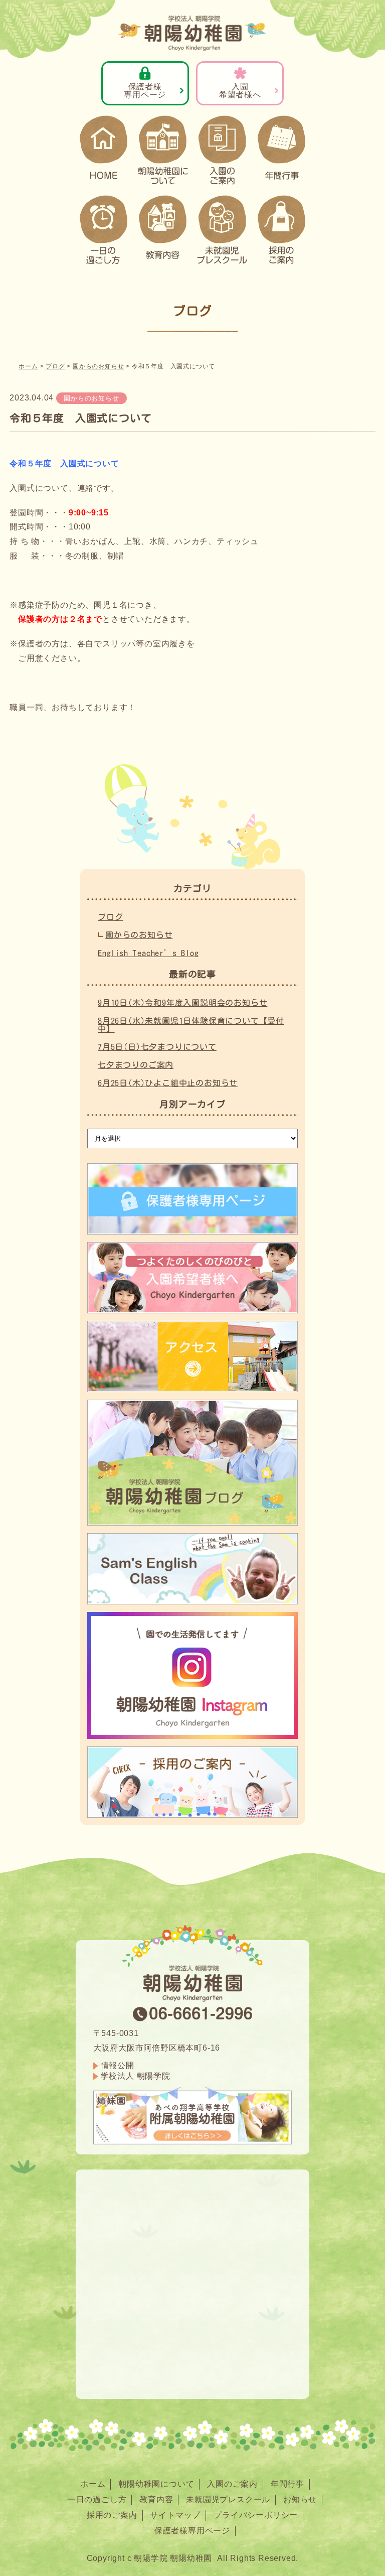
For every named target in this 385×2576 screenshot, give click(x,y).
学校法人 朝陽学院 (136, 2076)
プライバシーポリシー (256, 2515)
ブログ (110, 917)
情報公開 (118, 2065)
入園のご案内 (232, 2484)
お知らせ (300, 2499)
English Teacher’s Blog (148, 953)
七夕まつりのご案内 (136, 1065)
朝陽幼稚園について (156, 2484)
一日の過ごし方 (97, 2499)
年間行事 (287, 2484)
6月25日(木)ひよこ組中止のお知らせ (168, 1083)
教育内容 (156, 2499)
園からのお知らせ (91, 398)
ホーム (93, 2484)
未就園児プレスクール (228, 2499)
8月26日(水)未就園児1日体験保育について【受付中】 (191, 1025)
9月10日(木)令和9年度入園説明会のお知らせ (182, 1003)
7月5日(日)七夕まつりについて (157, 1047)
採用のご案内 (112, 2515)
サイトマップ (175, 2515)
